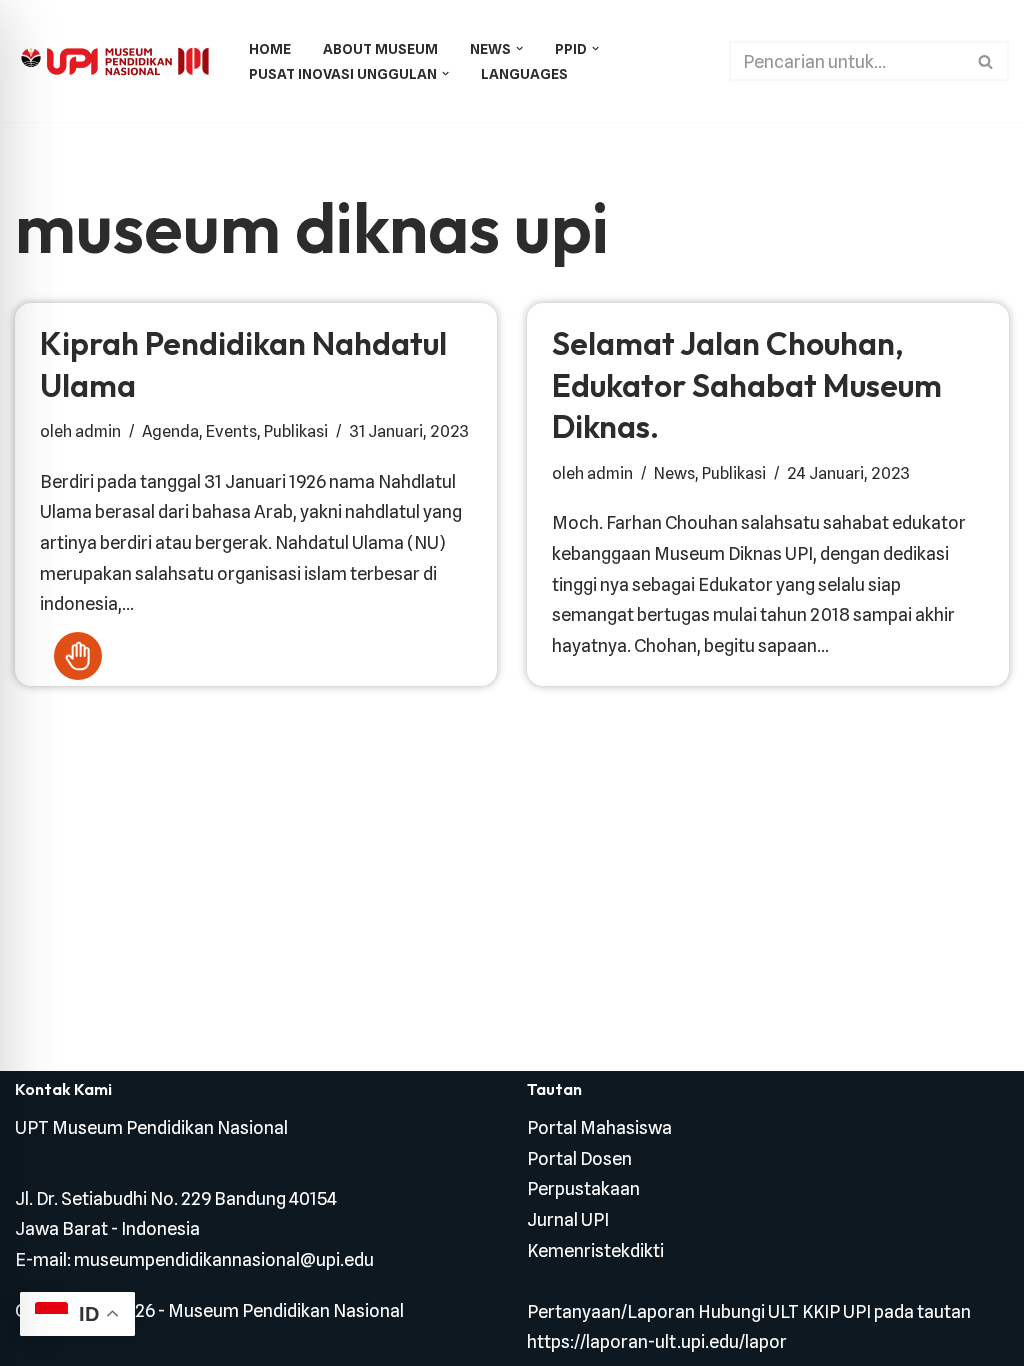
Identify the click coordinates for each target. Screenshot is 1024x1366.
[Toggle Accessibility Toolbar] (78, 656)
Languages (524, 73)
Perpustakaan (583, 1188)
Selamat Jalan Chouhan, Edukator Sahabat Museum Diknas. (747, 384)
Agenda (170, 431)
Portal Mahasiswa (599, 1127)
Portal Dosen (579, 1158)
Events (231, 431)
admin (98, 431)
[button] (519, 48)
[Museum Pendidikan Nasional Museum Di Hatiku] (115, 61)
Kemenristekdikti (595, 1250)
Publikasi (296, 431)
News (674, 473)
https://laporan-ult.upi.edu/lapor (657, 1341)
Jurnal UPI (568, 1219)
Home (270, 48)
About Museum (380, 48)
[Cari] (986, 61)
